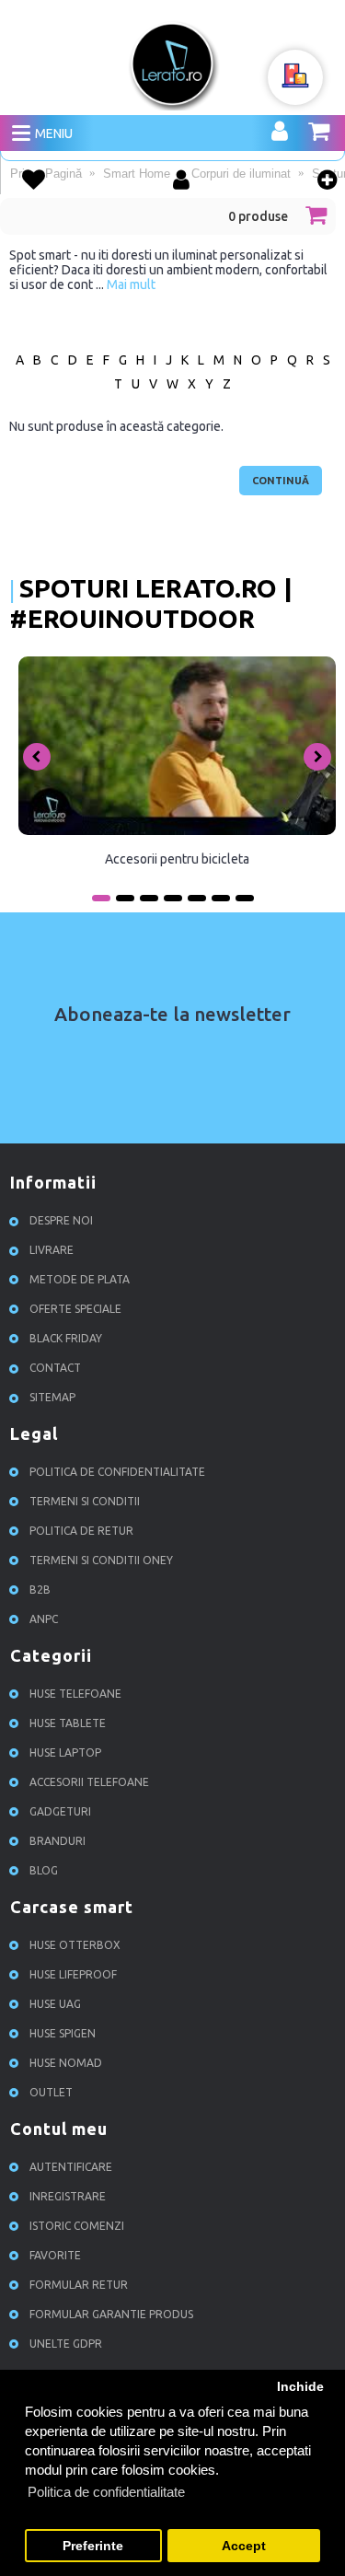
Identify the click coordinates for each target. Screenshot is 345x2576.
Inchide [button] (300, 2387)
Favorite (55, 2256)
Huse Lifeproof (73, 1975)
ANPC (44, 1620)
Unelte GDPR (66, 2344)
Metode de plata (80, 1280)
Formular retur (79, 2286)
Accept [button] (244, 2546)
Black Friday (66, 1339)
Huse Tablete (68, 1724)
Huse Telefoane (75, 1694)
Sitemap (52, 1398)
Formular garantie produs (111, 2315)
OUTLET (51, 2093)
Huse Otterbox (75, 1946)
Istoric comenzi (77, 2227)
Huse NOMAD (66, 2064)
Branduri (57, 1842)
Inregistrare (68, 2197)
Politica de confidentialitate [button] (106, 2492)
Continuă (281, 481)
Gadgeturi (60, 1812)
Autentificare (71, 2168)
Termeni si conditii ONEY (101, 1561)
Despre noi (61, 1221)
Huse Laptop (65, 1753)
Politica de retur (81, 1532)
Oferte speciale (75, 1310)
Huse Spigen (63, 2034)
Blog (44, 1871)
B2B (40, 1590)
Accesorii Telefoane (89, 1783)
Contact (55, 1369)
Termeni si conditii (85, 1502)
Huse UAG (55, 2005)
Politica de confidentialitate (117, 1473)
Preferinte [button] (93, 2546)
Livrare (52, 1251)
